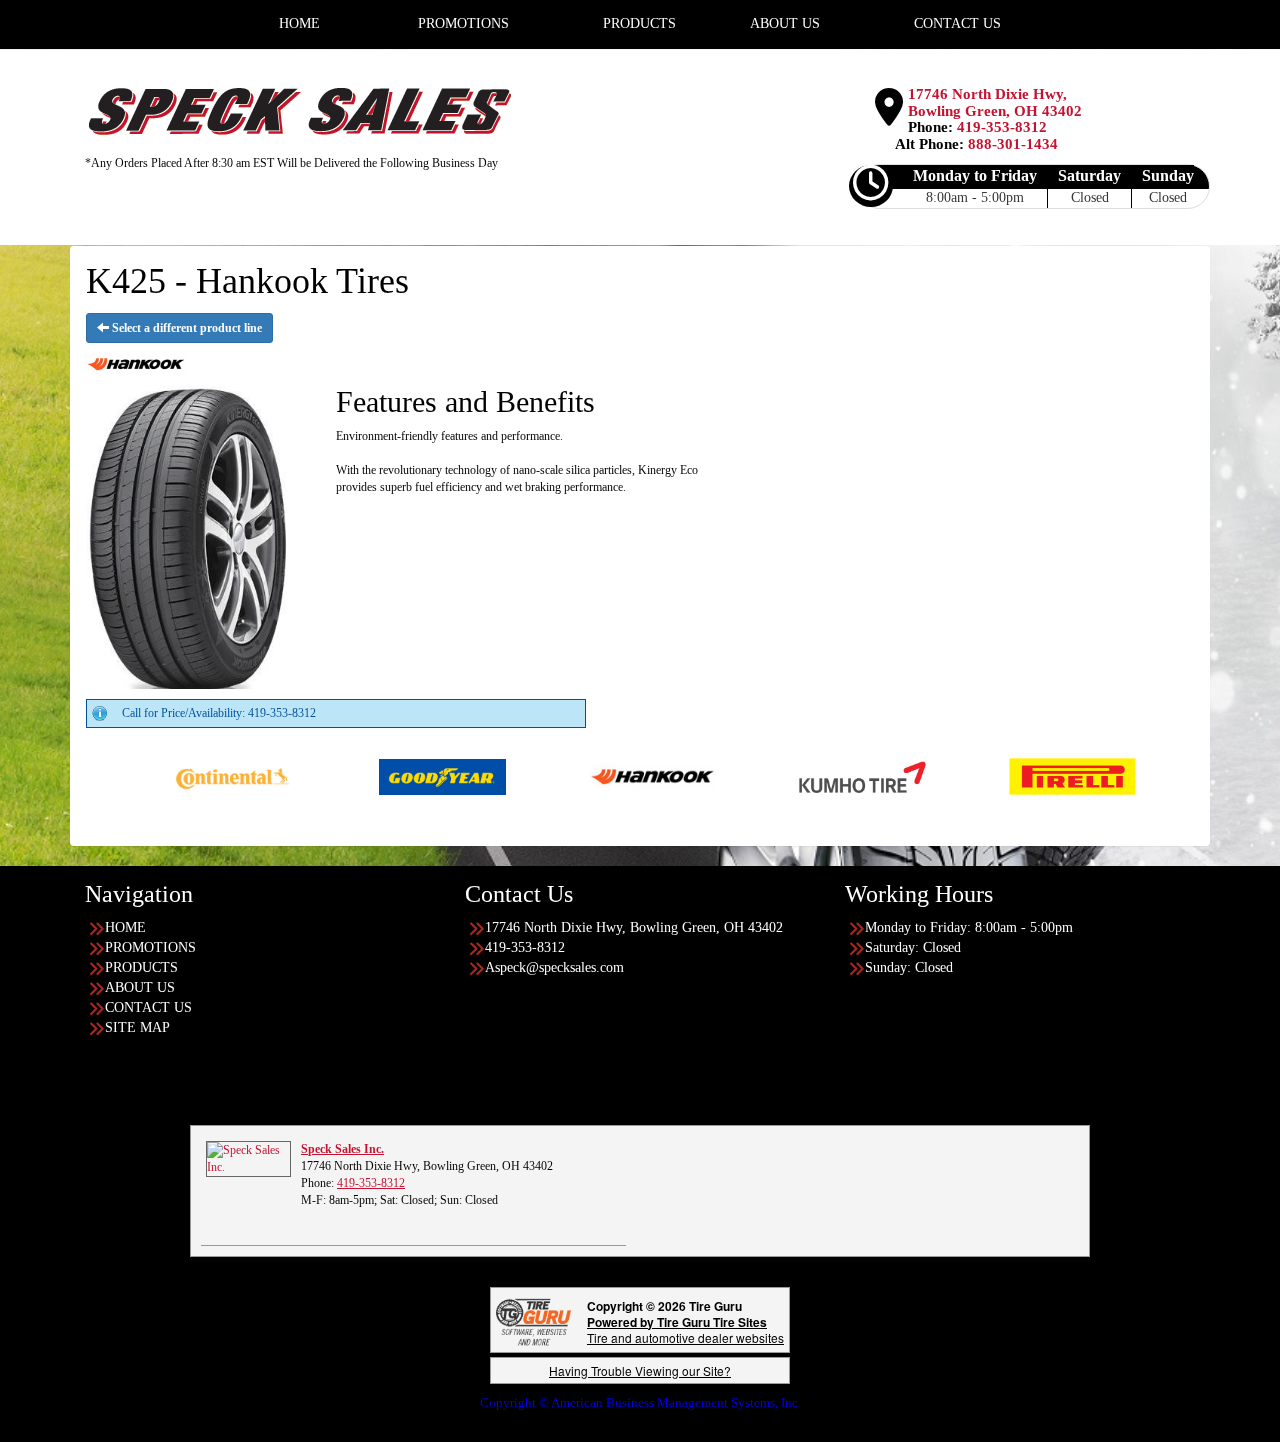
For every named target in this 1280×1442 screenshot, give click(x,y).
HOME (125, 927)
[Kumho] (794, 776)
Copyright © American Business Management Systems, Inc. (640, 1402)
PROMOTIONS (150, 947)
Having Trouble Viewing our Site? (640, 1370)
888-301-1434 (1013, 144)
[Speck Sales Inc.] (248, 1157)
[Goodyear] (374, 776)
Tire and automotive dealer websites (685, 1329)
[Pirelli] (1004, 776)
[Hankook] (584, 776)
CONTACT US (148, 1007)
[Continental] (164, 776)
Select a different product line (185, 328)
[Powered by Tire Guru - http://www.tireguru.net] (533, 1319)
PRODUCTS (141, 967)
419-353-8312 (1002, 127)
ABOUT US (140, 987)
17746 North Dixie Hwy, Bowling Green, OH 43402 (995, 102)
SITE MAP (137, 1027)
